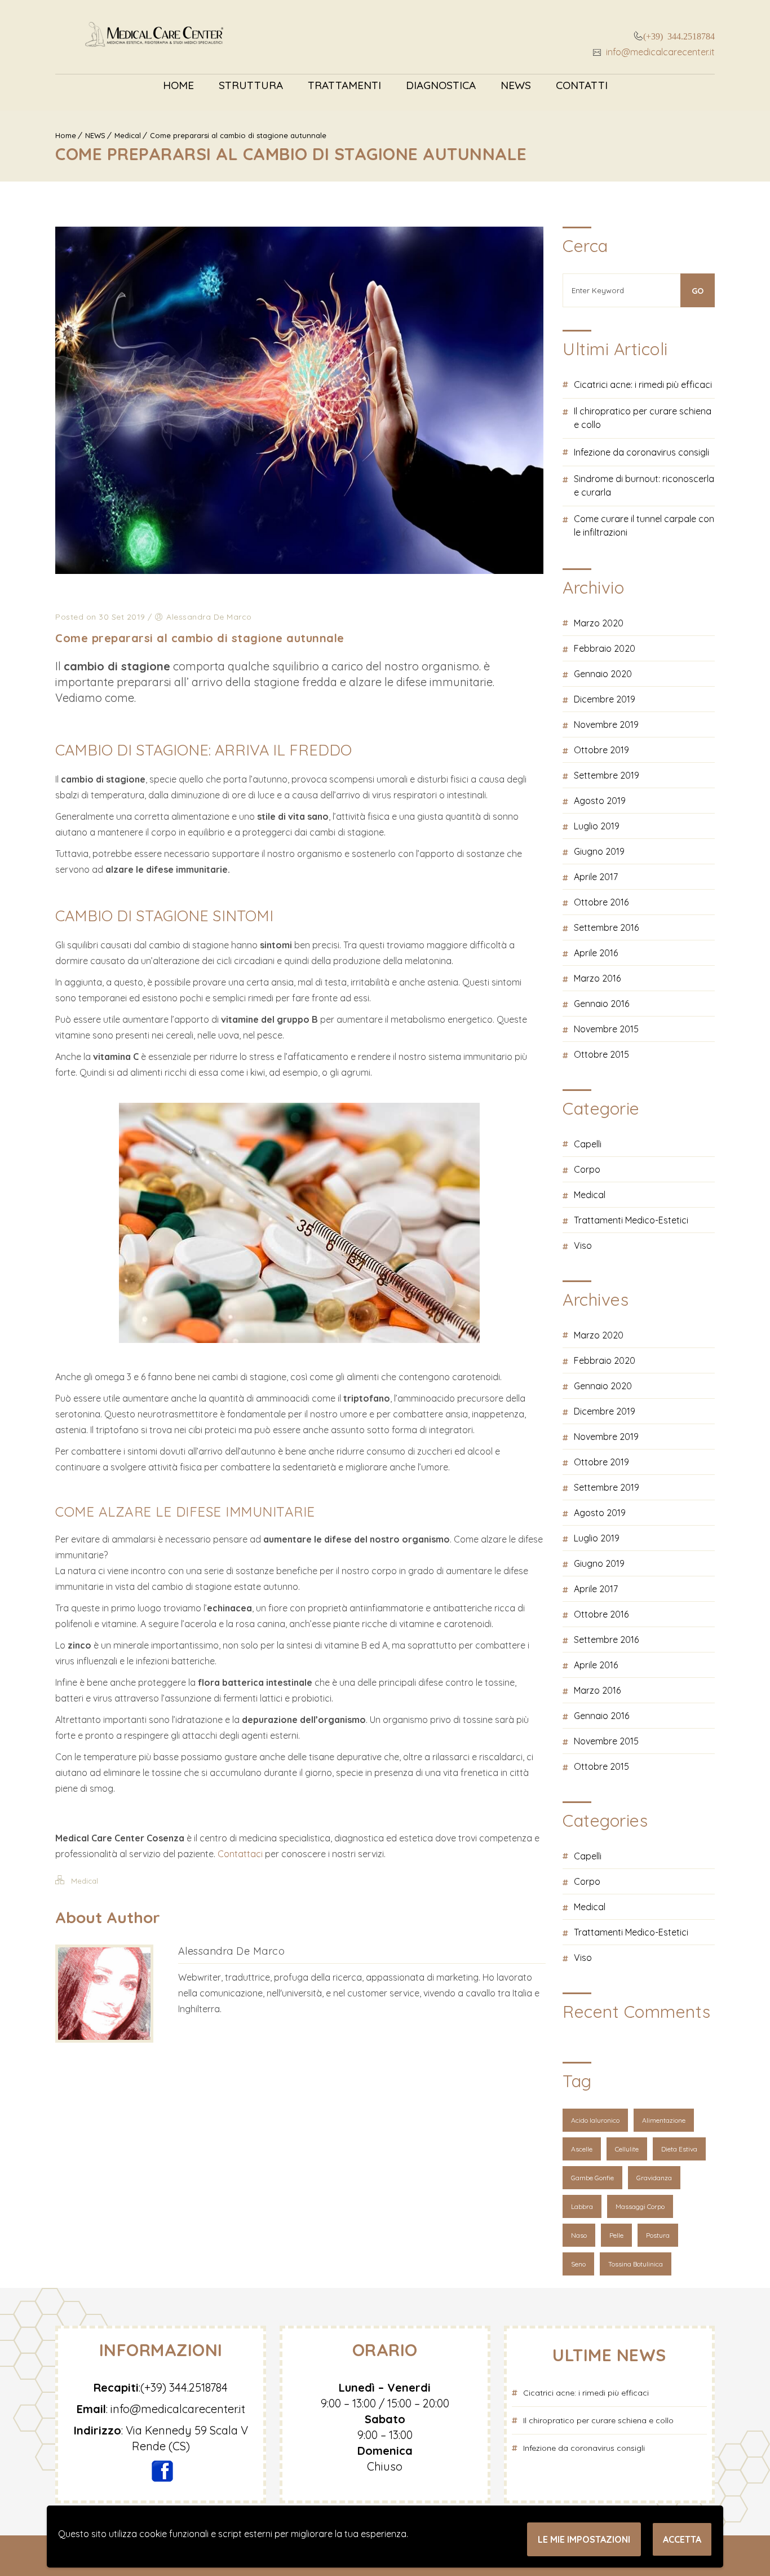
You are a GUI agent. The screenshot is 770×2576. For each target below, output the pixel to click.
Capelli (588, 1144)
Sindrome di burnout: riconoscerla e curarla (644, 485)
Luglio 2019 (597, 826)
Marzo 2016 (597, 978)
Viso (583, 1245)
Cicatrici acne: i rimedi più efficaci (643, 385)
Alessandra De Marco (232, 1951)
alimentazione (664, 2120)
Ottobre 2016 (601, 902)
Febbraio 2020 (605, 648)
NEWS (516, 85)
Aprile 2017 (596, 877)
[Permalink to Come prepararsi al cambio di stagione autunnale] (299, 571)
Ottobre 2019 (601, 750)
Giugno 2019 (599, 851)
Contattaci (241, 1854)
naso (579, 2235)
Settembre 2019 (607, 775)
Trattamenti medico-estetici (631, 1220)
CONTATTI (582, 85)
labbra (582, 2206)
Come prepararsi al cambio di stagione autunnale (238, 135)
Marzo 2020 (599, 623)
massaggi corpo (640, 2206)
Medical (128, 135)
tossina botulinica (636, 2264)
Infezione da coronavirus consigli (641, 452)
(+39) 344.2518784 (679, 36)
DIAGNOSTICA (441, 85)
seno (578, 2264)
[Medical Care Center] (154, 37)
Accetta (682, 2539)
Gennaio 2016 (601, 1004)
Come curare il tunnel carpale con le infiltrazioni (644, 525)
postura (658, 2235)
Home (178, 85)
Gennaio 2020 (603, 674)
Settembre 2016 (606, 927)
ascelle (582, 2149)
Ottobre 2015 (601, 1054)
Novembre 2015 (606, 1029)
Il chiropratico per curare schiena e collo (643, 418)
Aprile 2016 (596, 953)
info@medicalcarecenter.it (659, 52)
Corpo (587, 1169)
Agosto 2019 (600, 801)
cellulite (627, 2149)
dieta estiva (679, 2149)
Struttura (251, 85)
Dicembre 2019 (605, 699)
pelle (616, 2235)
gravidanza (654, 2178)
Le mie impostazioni (584, 2539)
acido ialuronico (595, 2120)
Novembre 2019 (606, 724)
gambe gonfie (592, 2178)
